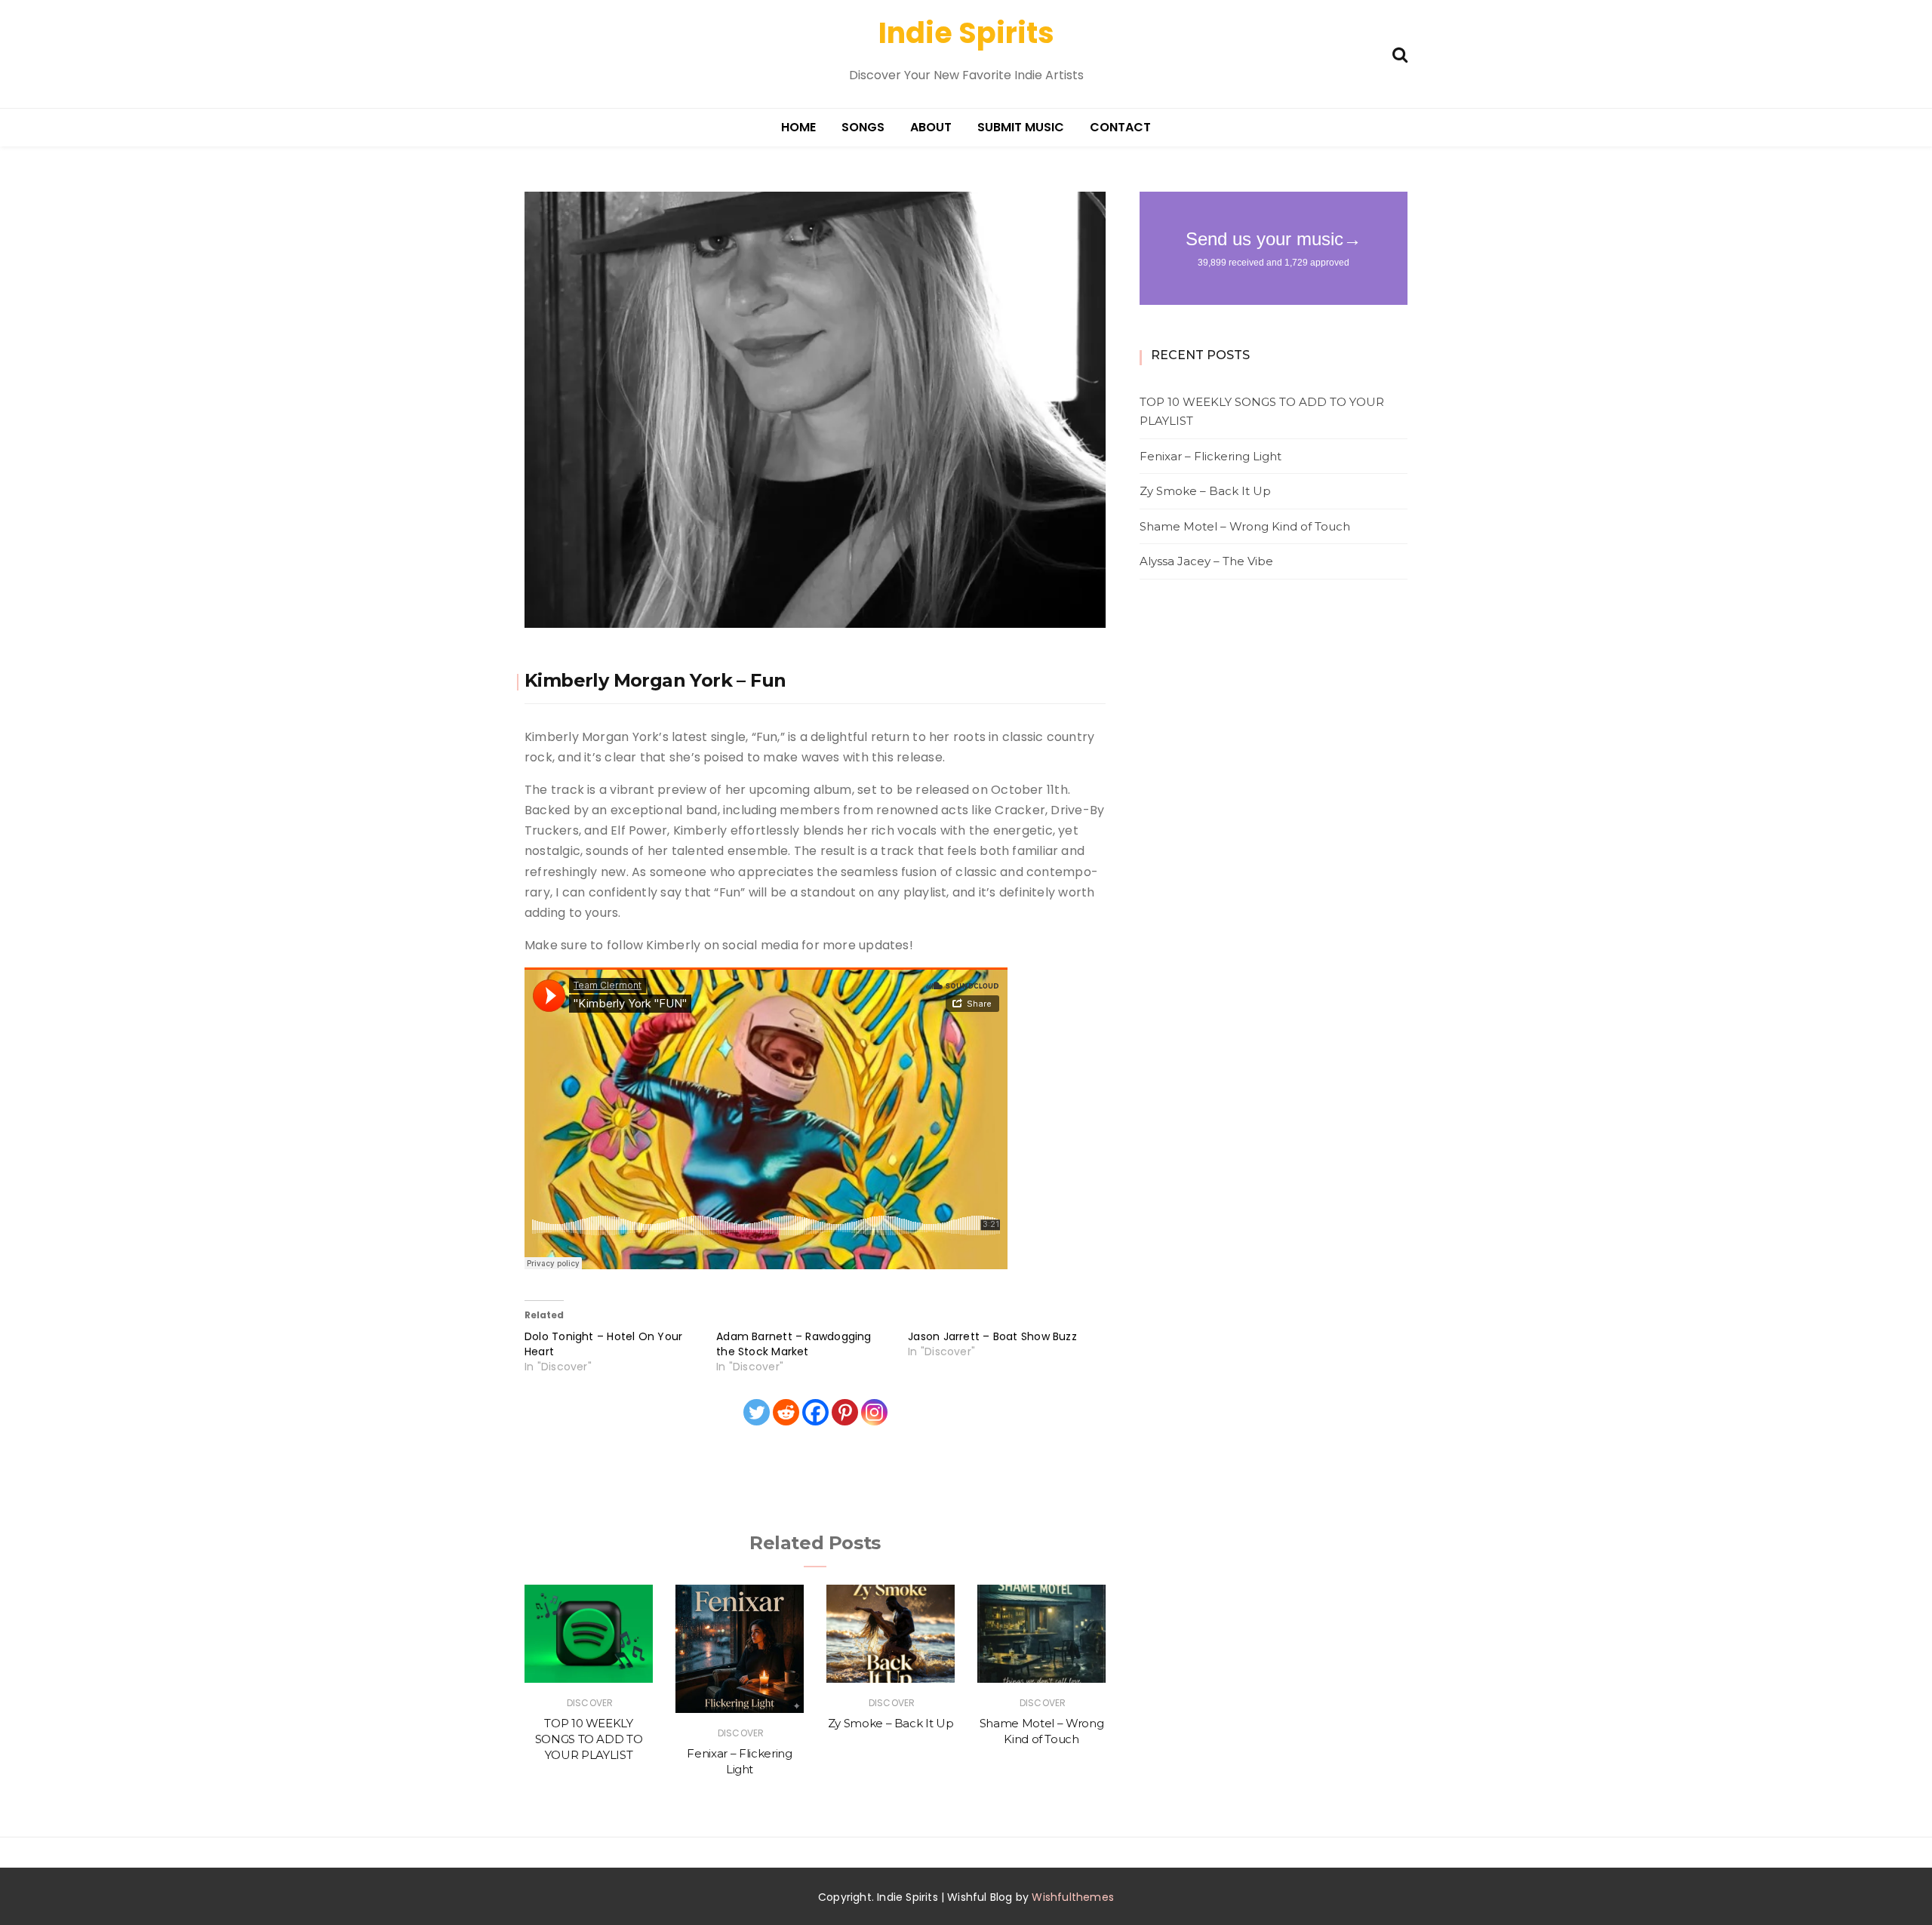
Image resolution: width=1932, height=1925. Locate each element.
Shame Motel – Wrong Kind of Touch (1245, 526)
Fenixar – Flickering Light (1211, 456)
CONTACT (1120, 127)
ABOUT (931, 127)
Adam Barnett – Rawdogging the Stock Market (794, 1344)
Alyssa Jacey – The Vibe (1206, 561)
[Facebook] (815, 1412)
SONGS (863, 127)
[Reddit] (786, 1412)
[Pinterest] (845, 1412)
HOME (798, 127)
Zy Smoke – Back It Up (891, 1723)
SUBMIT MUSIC (1021, 127)
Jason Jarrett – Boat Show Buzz (992, 1336)
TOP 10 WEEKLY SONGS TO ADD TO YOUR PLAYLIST (589, 1739)
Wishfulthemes (1073, 1897)
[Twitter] (757, 1412)
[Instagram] (874, 1412)
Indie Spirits (966, 33)
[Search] (1400, 53)
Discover (590, 1703)
